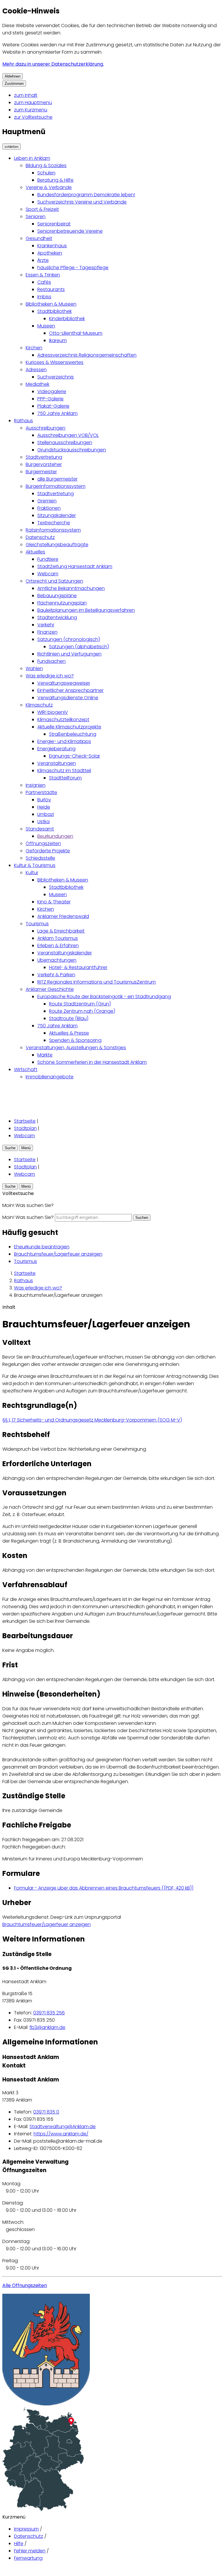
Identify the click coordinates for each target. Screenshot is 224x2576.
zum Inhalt (26, 95)
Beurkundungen (55, 836)
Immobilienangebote (50, 1077)
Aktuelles (35, 552)
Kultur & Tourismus (35, 865)
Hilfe (19, 2543)
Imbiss (44, 297)
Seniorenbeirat (54, 224)
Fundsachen (51, 661)
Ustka (43, 822)
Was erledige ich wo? (50, 676)
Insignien (36, 785)
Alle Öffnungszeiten (25, 2285)
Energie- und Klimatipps (64, 741)
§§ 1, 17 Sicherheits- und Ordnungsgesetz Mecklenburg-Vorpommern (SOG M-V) (92, 1420)
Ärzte (43, 260)
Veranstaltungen (57, 763)
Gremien (47, 501)
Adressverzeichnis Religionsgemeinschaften (87, 355)
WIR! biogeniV (53, 712)
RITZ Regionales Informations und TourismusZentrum (97, 982)
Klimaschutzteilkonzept (63, 720)
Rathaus (23, 421)
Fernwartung (28, 2558)
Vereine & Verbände (49, 187)
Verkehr (46, 625)
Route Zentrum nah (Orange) (82, 1011)
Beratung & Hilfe (55, 180)
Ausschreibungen (45, 428)
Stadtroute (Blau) (69, 1018)
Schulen (46, 173)
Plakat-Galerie (53, 406)
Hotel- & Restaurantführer (78, 967)
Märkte (45, 1055)
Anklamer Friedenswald (63, 916)
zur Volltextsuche (33, 117)
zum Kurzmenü (31, 110)
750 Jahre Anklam (57, 413)
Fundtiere (48, 559)
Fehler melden (30, 2551)
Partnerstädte (41, 792)
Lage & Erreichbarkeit (61, 931)
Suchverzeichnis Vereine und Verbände (82, 202)
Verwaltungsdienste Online (68, 698)
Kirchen (34, 348)
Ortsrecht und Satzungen (54, 581)
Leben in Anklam (32, 158)
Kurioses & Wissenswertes (55, 362)
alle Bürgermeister (57, 479)
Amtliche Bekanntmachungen (71, 588)
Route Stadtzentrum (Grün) (80, 1004)
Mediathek (37, 384)
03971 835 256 (49, 2013)
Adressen (36, 370)
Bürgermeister (41, 472)
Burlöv (44, 800)
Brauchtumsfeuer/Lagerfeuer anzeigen (58, 1254)
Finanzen (47, 632)
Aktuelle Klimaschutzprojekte (69, 727)
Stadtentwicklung (57, 617)
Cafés (44, 282)
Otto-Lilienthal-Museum (76, 333)
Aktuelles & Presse (69, 1033)
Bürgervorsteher (44, 464)
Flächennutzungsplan (62, 603)
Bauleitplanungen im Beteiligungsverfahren (86, 610)
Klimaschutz (39, 705)
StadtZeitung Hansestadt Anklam (75, 566)
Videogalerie (52, 391)
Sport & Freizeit (42, 209)
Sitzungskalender (57, 515)
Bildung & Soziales (46, 165)
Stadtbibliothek (55, 311)
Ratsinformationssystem (53, 530)
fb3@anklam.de (47, 2027)
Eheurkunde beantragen (42, 1247)
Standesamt (40, 829)
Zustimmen (14, 84)
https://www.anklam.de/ (61, 2134)
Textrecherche (54, 523)
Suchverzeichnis (56, 377)
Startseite (25, 1121)
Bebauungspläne (57, 596)
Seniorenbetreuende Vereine (70, 231)
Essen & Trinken (43, 275)
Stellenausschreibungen (65, 443)
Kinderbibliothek (67, 319)
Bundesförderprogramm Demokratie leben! (86, 195)
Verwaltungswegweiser (64, 683)
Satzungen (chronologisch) (69, 639)
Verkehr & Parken (56, 975)
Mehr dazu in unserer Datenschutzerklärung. (53, 64)
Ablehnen (13, 76)
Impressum (26, 2529)
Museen (46, 326)
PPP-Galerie (50, 399)
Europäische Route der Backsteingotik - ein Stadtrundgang (104, 997)
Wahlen (34, 668)
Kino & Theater (54, 902)
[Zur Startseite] (12, 1109)
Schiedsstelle (40, 858)
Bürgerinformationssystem (56, 486)
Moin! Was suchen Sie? (28, 1217)
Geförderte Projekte (48, 851)
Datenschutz (40, 537)
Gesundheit (39, 238)
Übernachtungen (57, 960)
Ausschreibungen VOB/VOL (68, 435)
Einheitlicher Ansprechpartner (70, 690)
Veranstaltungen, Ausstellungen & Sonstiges (76, 1048)
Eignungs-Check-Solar (75, 756)
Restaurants (51, 289)
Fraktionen (49, 508)
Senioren (36, 217)
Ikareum (58, 340)
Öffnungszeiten (43, 843)
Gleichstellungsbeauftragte (57, 545)
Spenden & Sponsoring (75, 1040)
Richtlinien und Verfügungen (69, 654)
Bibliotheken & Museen (51, 304)
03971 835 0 (46, 2112)
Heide (44, 807)
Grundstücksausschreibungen (72, 450)
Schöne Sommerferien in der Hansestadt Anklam (92, 1062)
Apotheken (50, 253)
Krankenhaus (52, 246)
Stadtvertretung (44, 457)
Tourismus (37, 924)
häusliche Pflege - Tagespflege (73, 268)
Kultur (32, 873)
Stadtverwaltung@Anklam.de (63, 2126)
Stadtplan (25, 1128)
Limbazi (46, 814)
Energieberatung (56, 749)
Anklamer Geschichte (50, 989)
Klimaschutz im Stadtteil (64, 771)
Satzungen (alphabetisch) (79, 647)
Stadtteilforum (65, 778)
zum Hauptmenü (33, 102)
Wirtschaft (26, 1069)
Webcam (48, 574)
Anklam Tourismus (58, 938)
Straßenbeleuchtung (73, 734)
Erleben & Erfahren (58, 946)
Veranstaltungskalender (65, 953)
